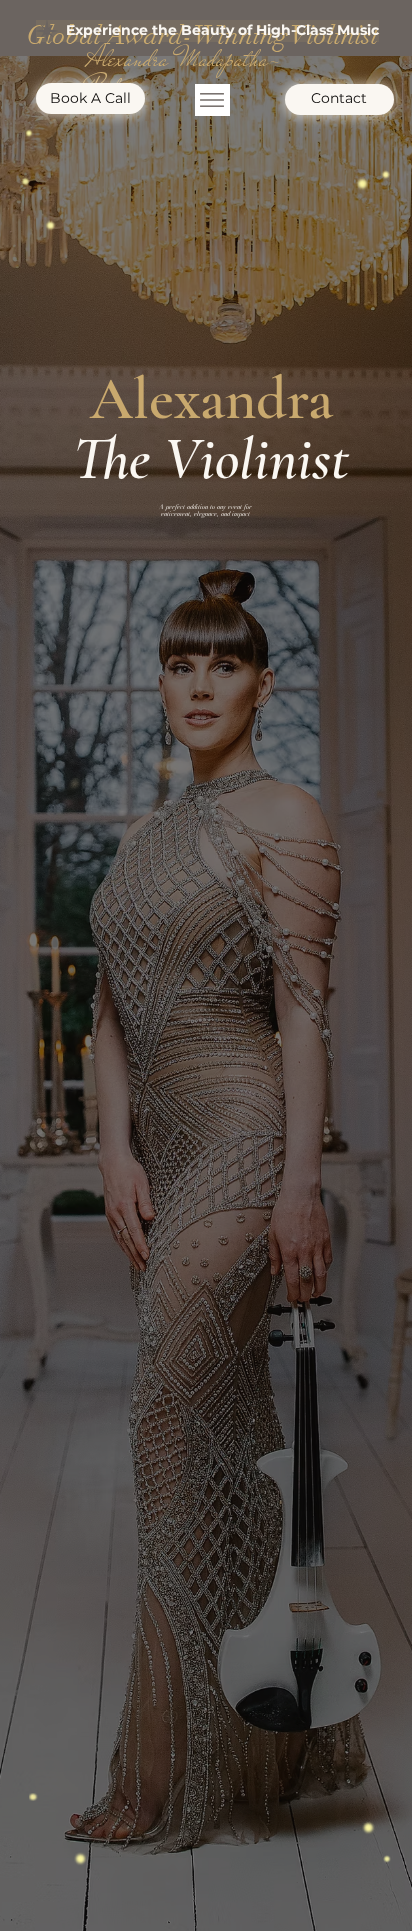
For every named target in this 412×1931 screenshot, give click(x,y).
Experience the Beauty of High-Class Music (222, 30)
